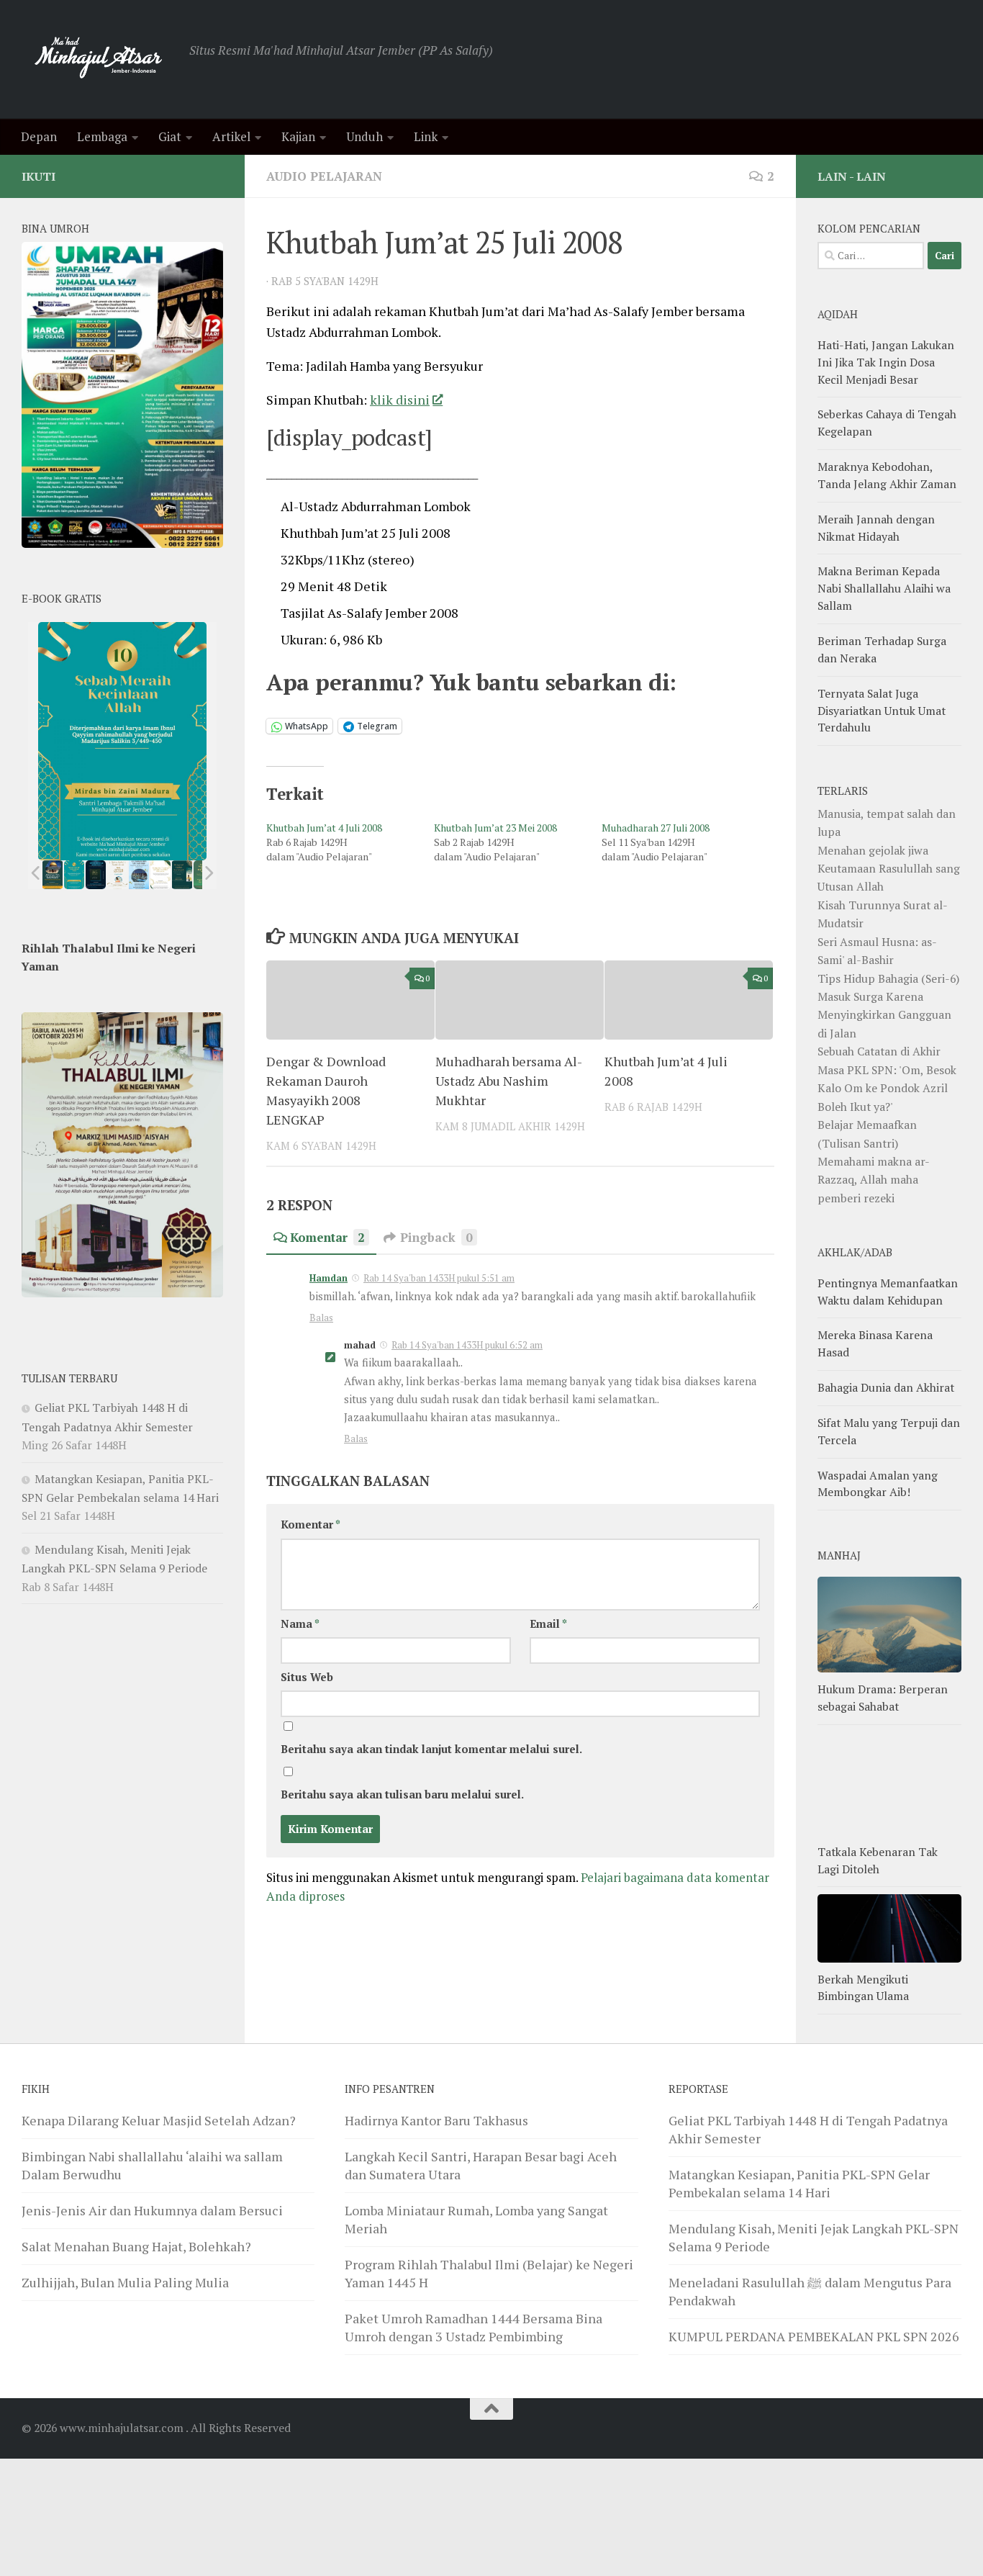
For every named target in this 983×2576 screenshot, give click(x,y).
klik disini (400, 400)
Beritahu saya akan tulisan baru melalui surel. (402, 1794)
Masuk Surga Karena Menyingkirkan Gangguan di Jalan (884, 1015)
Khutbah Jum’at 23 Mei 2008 (495, 828)
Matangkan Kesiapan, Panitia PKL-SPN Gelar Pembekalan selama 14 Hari (799, 2183)
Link (426, 136)
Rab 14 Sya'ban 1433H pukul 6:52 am (467, 1345)
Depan (39, 136)
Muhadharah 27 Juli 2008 (656, 828)
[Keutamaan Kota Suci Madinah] (139, 875)
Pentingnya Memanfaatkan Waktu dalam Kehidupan (888, 1292)
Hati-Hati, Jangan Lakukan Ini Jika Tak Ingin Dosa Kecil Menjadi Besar (886, 362)
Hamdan (329, 1278)
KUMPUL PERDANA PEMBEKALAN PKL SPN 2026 (814, 2336)
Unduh (364, 136)
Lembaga (102, 136)
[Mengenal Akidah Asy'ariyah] (182, 875)
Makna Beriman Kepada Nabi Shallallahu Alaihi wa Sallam (884, 588)
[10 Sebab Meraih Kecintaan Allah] (74, 875)
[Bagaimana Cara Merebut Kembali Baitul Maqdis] (53, 875)
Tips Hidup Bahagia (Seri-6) (888, 978)
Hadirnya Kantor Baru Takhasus (436, 2120)
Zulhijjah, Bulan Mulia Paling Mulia (125, 2282)
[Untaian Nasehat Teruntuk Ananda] (117, 875)
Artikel (231, 136)
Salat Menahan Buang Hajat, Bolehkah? (136, 2246)
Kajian (298, 136)
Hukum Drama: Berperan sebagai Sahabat (883, 1698)
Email (548, 1624)
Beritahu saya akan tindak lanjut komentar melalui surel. (431, 1749)
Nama (300, 1624)
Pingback (436, 1237)
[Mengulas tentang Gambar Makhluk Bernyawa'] (160, 875)
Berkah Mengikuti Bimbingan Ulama (863, 1988)
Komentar (327, 1237)
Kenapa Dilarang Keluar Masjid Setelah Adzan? (159, 2120)
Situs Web (307, 1677)
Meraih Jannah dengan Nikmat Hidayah (876, 528)
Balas (321, 1318)
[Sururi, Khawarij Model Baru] (96, 875)
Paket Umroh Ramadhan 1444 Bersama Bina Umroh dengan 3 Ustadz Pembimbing (474, 2327)
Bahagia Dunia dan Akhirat (886, 1387)
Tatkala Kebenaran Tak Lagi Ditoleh (878, 1860)
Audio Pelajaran (324, 176)
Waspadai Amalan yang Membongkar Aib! (878, 1484)
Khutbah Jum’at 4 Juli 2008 (324, 828)
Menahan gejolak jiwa (873, 850)
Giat (170, 136)
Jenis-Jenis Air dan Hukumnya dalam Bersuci (152, 2210)
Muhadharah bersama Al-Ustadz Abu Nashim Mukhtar (509, 1081)
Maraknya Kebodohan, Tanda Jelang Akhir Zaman (887, 475)
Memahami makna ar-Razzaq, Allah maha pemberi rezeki (874, 1180)
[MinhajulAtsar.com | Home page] (98, 59)
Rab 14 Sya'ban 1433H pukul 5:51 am (439, 1278)
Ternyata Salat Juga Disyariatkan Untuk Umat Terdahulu (882, 711)
